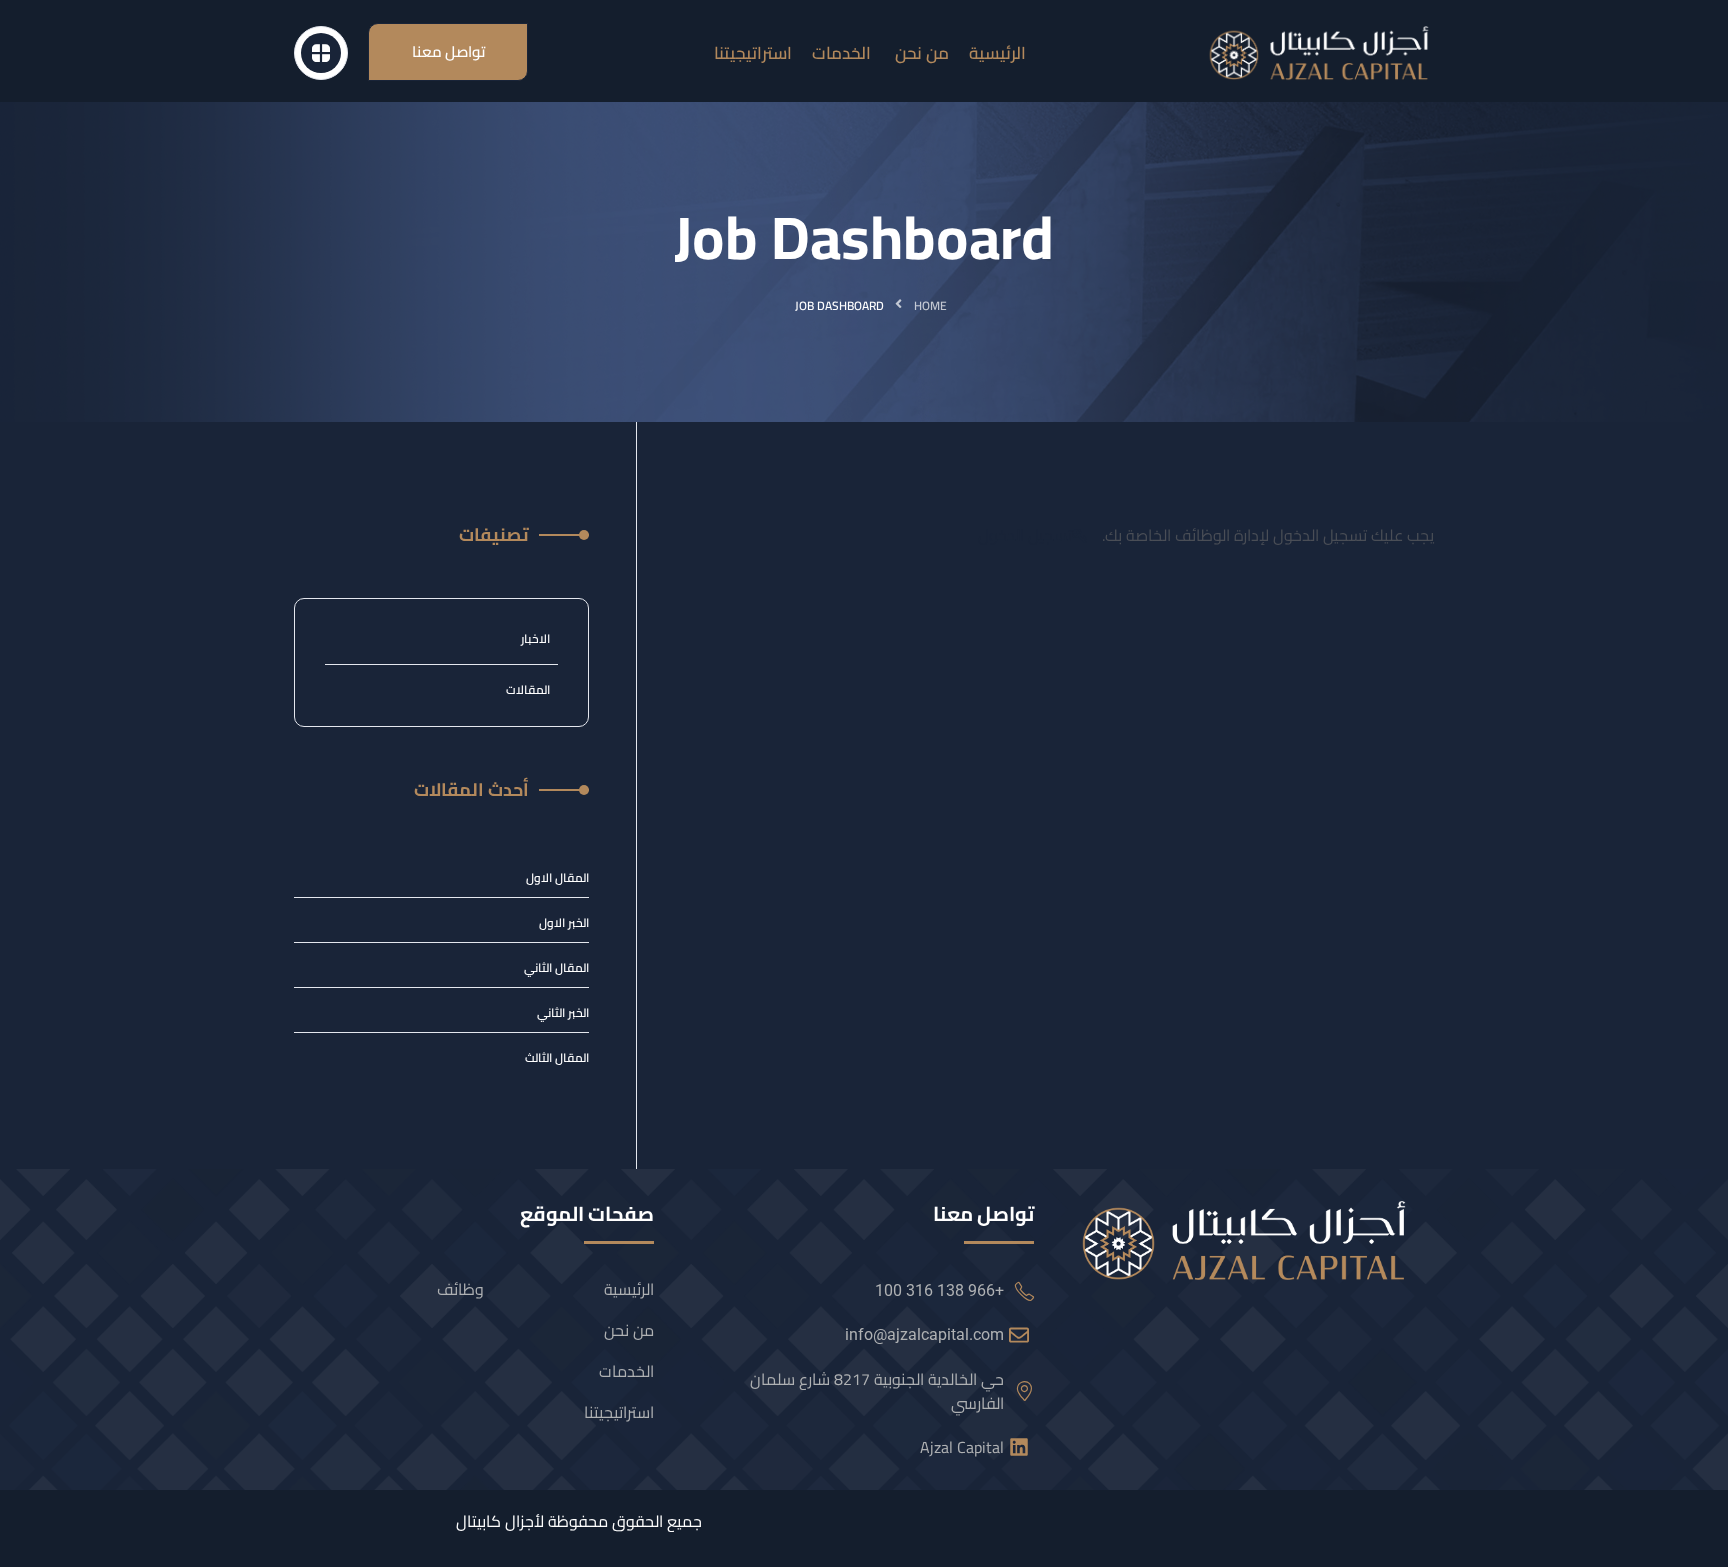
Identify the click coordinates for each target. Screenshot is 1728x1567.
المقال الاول (557, 878)
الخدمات (626, 1371)
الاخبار (535, 639)
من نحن (629, 1330)
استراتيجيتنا (619, 1412)
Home (930, 305)
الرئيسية (629, 1289)
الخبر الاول (564, 923)
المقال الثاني (556, 968)
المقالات (528, 690)
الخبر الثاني (563, 1013)
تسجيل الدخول (1025, 535)
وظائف (460, 1289)
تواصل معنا (448, 51)
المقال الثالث (557, 1058)
